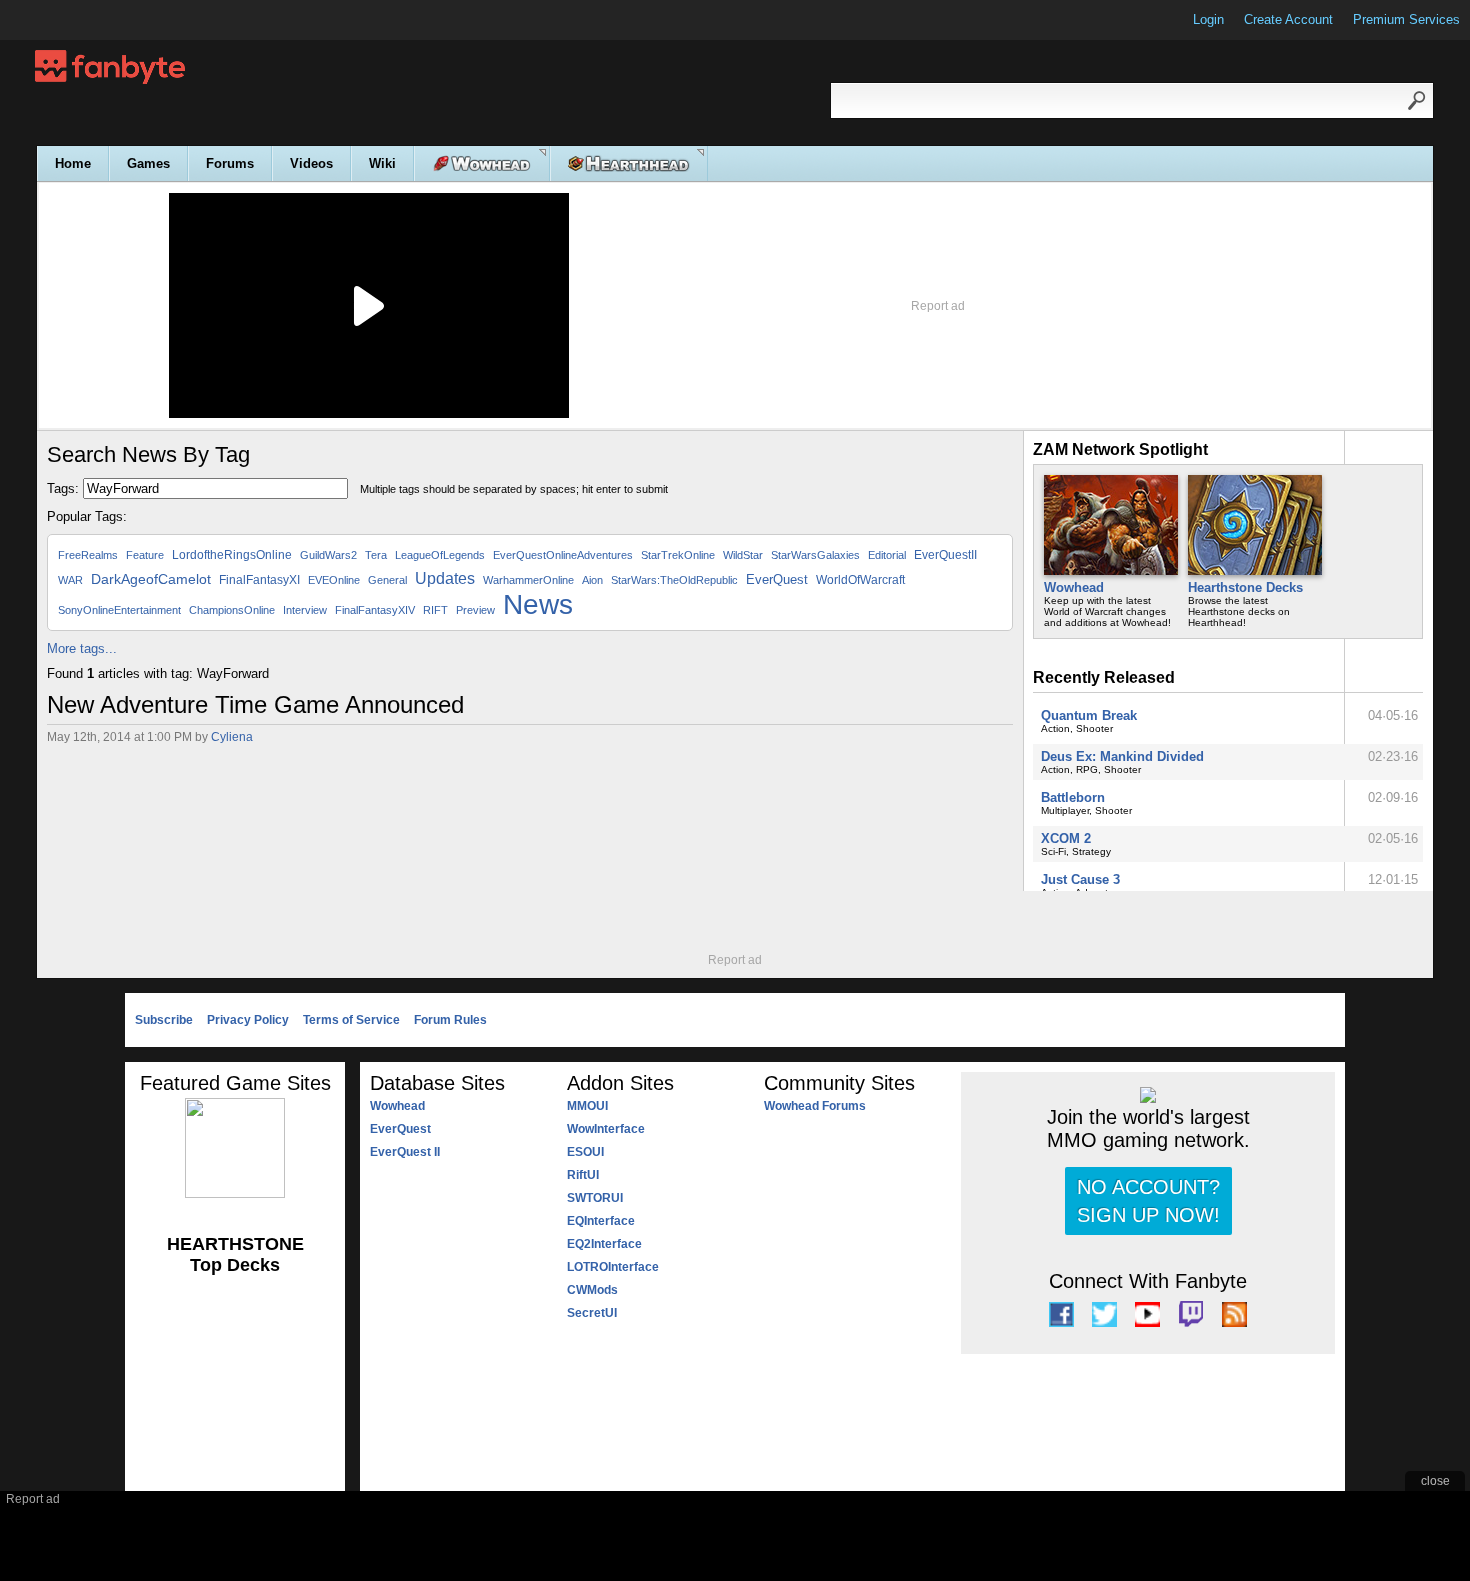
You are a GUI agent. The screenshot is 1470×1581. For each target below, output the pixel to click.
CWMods (592, 1290)
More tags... (82, 648)
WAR (70, 580)
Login (1208, 19)
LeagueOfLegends (440, 555)
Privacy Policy (248, 1020)
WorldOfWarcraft (860, 580)
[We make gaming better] (64, 20)
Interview (305, 610)
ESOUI (585, 1152)
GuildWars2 (328, 555)
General (387, 580)
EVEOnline (334, 580)
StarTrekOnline (678, 555)
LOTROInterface (613, 1267)
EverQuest (777, 579)
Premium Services (1406, 19)
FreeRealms (88, 555)
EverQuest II (405, 1152)
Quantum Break (1089, 715)
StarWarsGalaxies (815, 555)
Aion (592, 580)
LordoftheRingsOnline (232, 555)
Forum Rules (450, 1020)
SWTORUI (595, 1198)
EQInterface (601, 1221)
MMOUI (587, 1106)
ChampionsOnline (232, 610)
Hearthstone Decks (1245, 587)
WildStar (743, 555)
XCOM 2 (1066, 838)
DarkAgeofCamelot (151, 579)
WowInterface (606, 1129)
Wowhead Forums (815, 1106)
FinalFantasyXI (259, 580)
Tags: (63, 488)
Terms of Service (351, 1020)
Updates (445, 578)
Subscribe (164, 1020)
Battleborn (1073, 797)
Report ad (938, 306)
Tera (376, 555)
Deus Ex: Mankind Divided (1122, 756)
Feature (145, 555)
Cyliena (232, 737)
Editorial (887, 555)
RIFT (435, 610)
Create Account (1288, 19)
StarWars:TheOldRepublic (674, 580)
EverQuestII (945, 555)
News (538, 604)
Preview (475, 610)
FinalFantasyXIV (375, 610)
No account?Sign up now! (1148, 1201)
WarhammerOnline (528, 580)
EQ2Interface (604, 1244)
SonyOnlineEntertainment (119, 610)
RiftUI (583, 1175)
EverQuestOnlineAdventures (563, 555)
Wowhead (1074, 587)
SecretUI (592, 1313)
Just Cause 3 (1080, 879)
